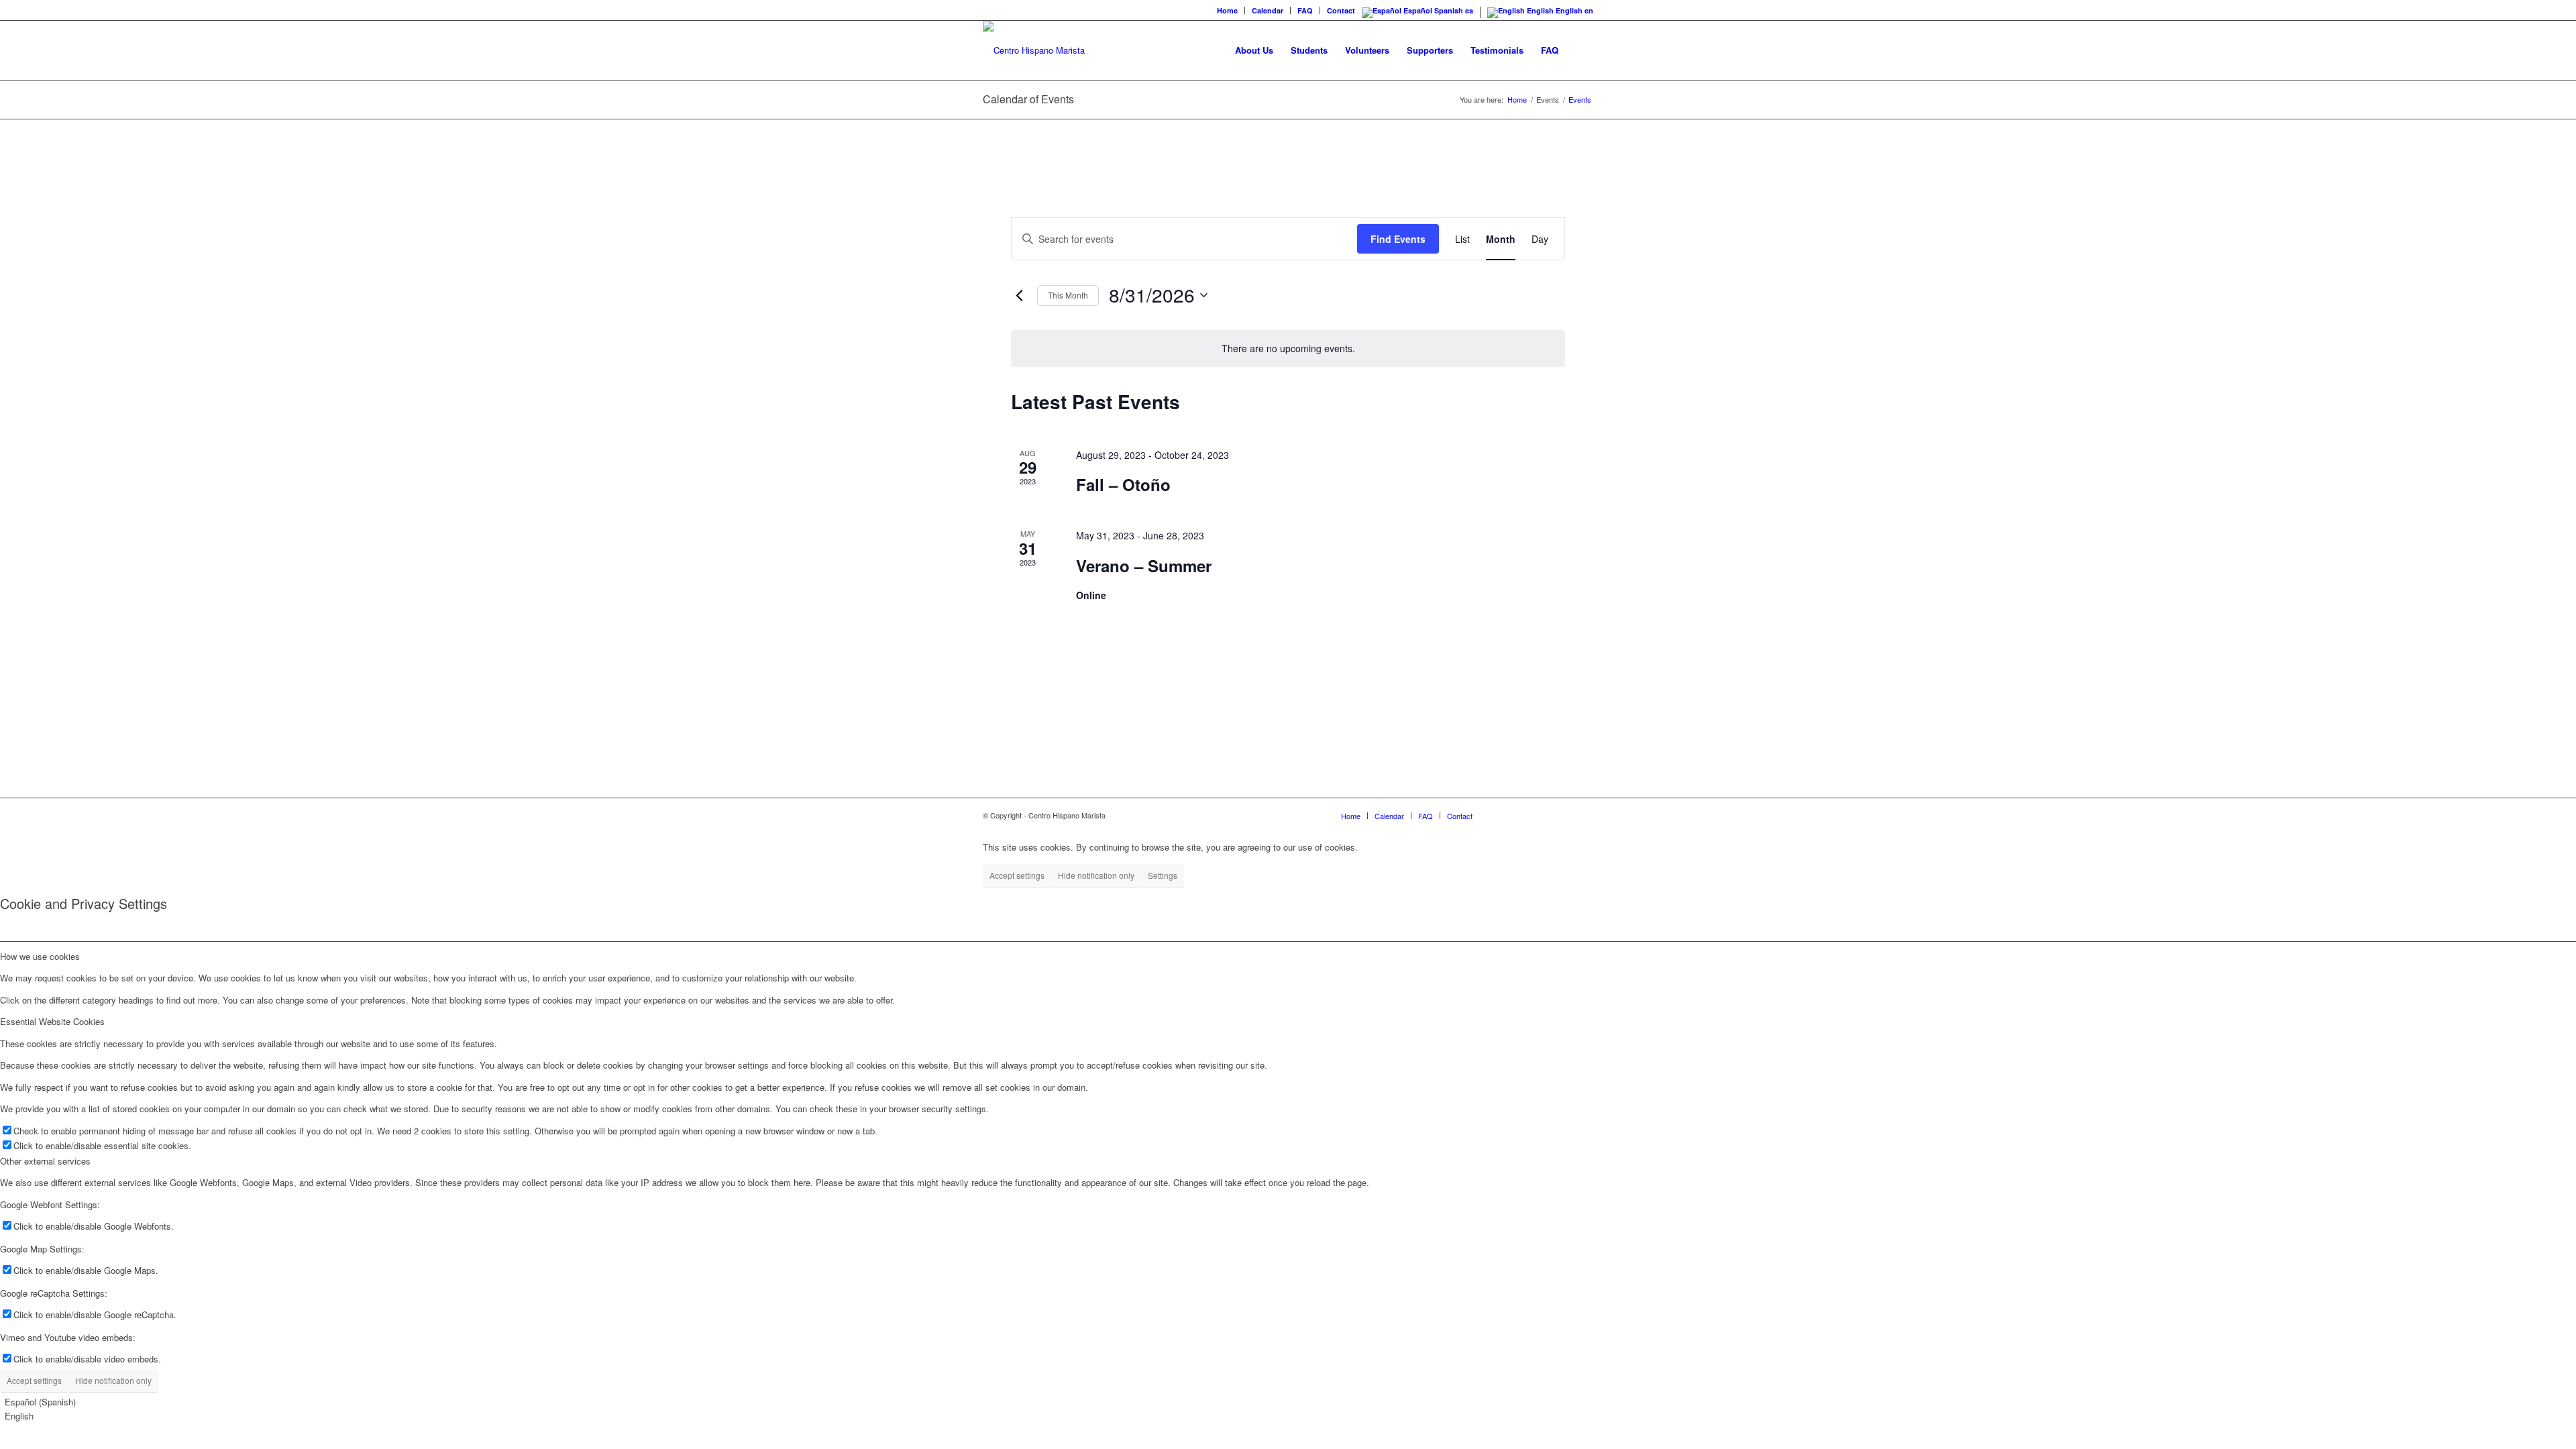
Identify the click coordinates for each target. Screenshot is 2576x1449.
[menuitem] (1228, 10)
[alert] (1288, 348)
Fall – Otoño (1123, 484)
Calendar (1268, 10)
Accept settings (1017, 875)
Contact (1341, 10)
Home (1227, 10)
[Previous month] (1019, 295)
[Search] (1580, 50)
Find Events (1398, 239)
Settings (1163, 875)
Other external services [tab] (45, 1161)
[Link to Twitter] (1543, 815)
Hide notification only (1096, 875)
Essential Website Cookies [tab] (52, 1021)
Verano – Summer (1144, 566)
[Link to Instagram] (1523, 815)
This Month (1068, 295)
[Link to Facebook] (1503, 815)
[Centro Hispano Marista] (1034, 50)
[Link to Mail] (1583, 815)
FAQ (1305, 10)
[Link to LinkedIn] (1563, 815)
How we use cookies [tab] (40, 956)
